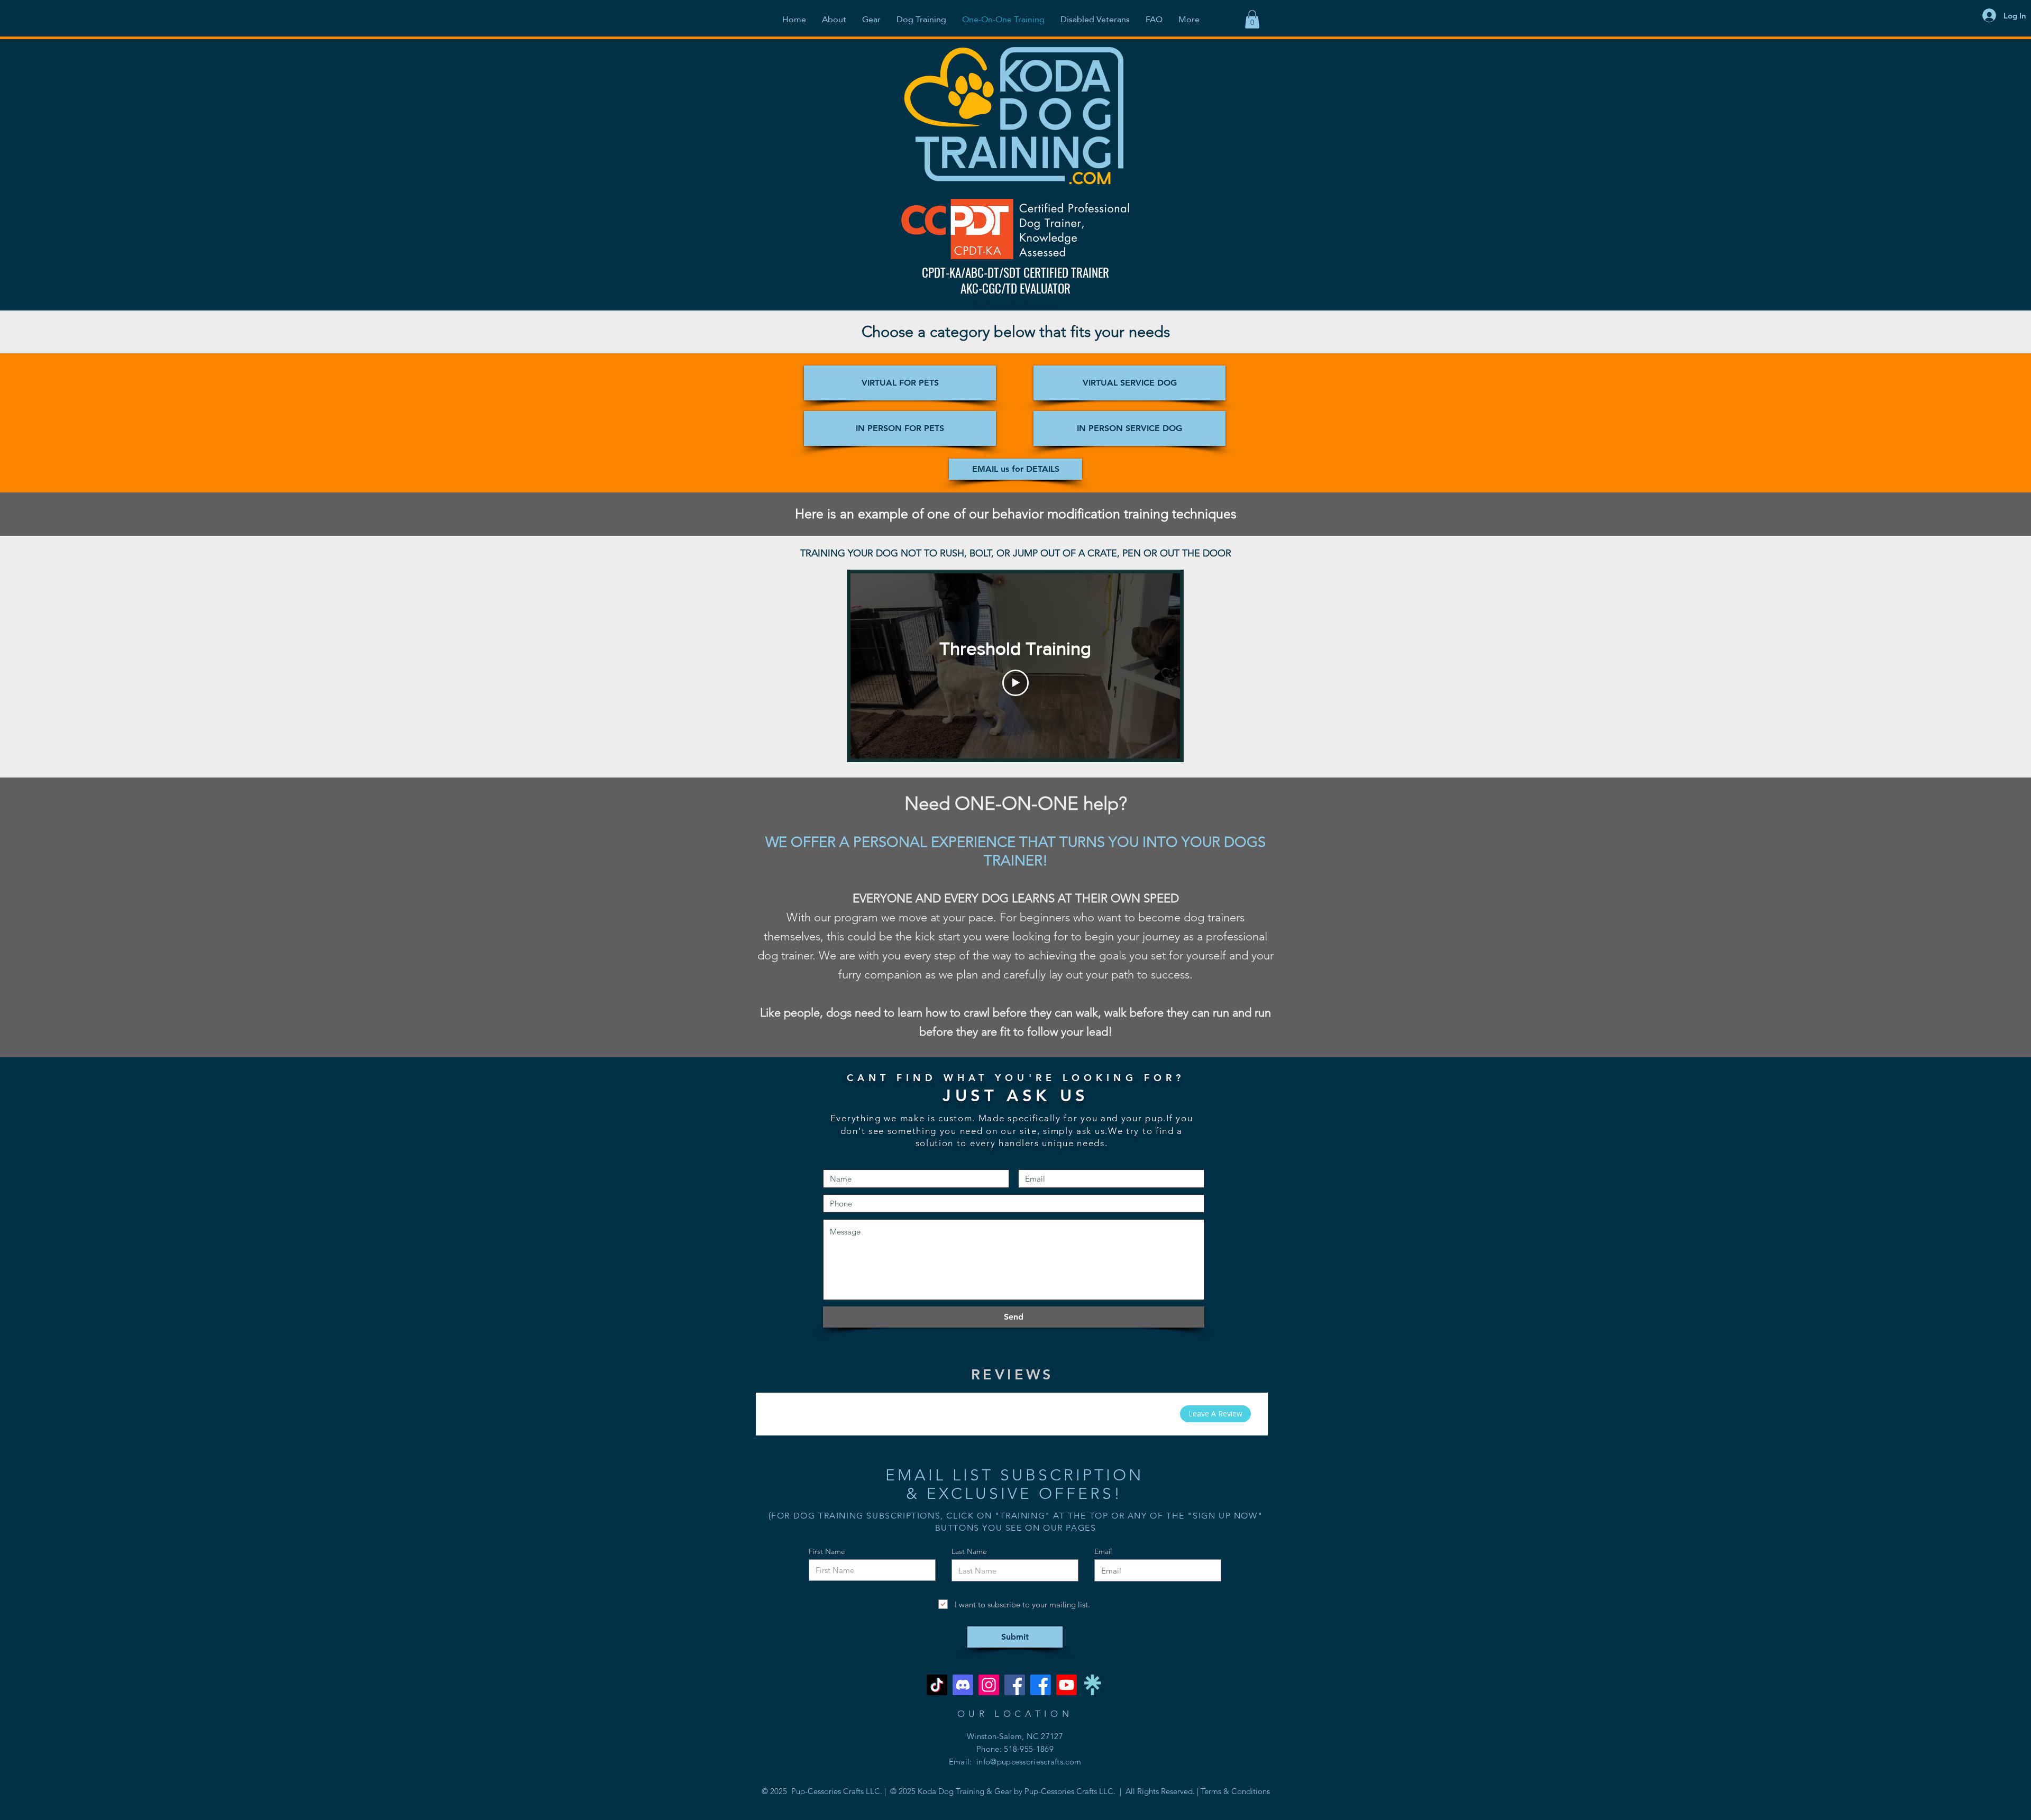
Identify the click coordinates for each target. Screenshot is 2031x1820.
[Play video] (1015, 683)
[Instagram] (989, 1685)
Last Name (969, 1551)
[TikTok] (937, 1685)
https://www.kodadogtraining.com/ (1015, 305)
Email (1103, 1551)
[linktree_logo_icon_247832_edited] (1092, 1685)
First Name (827, 1551)
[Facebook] (1015, 1685)
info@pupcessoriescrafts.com (1029, 1762)
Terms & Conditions (1235, 1791)
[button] (1252, 19)
